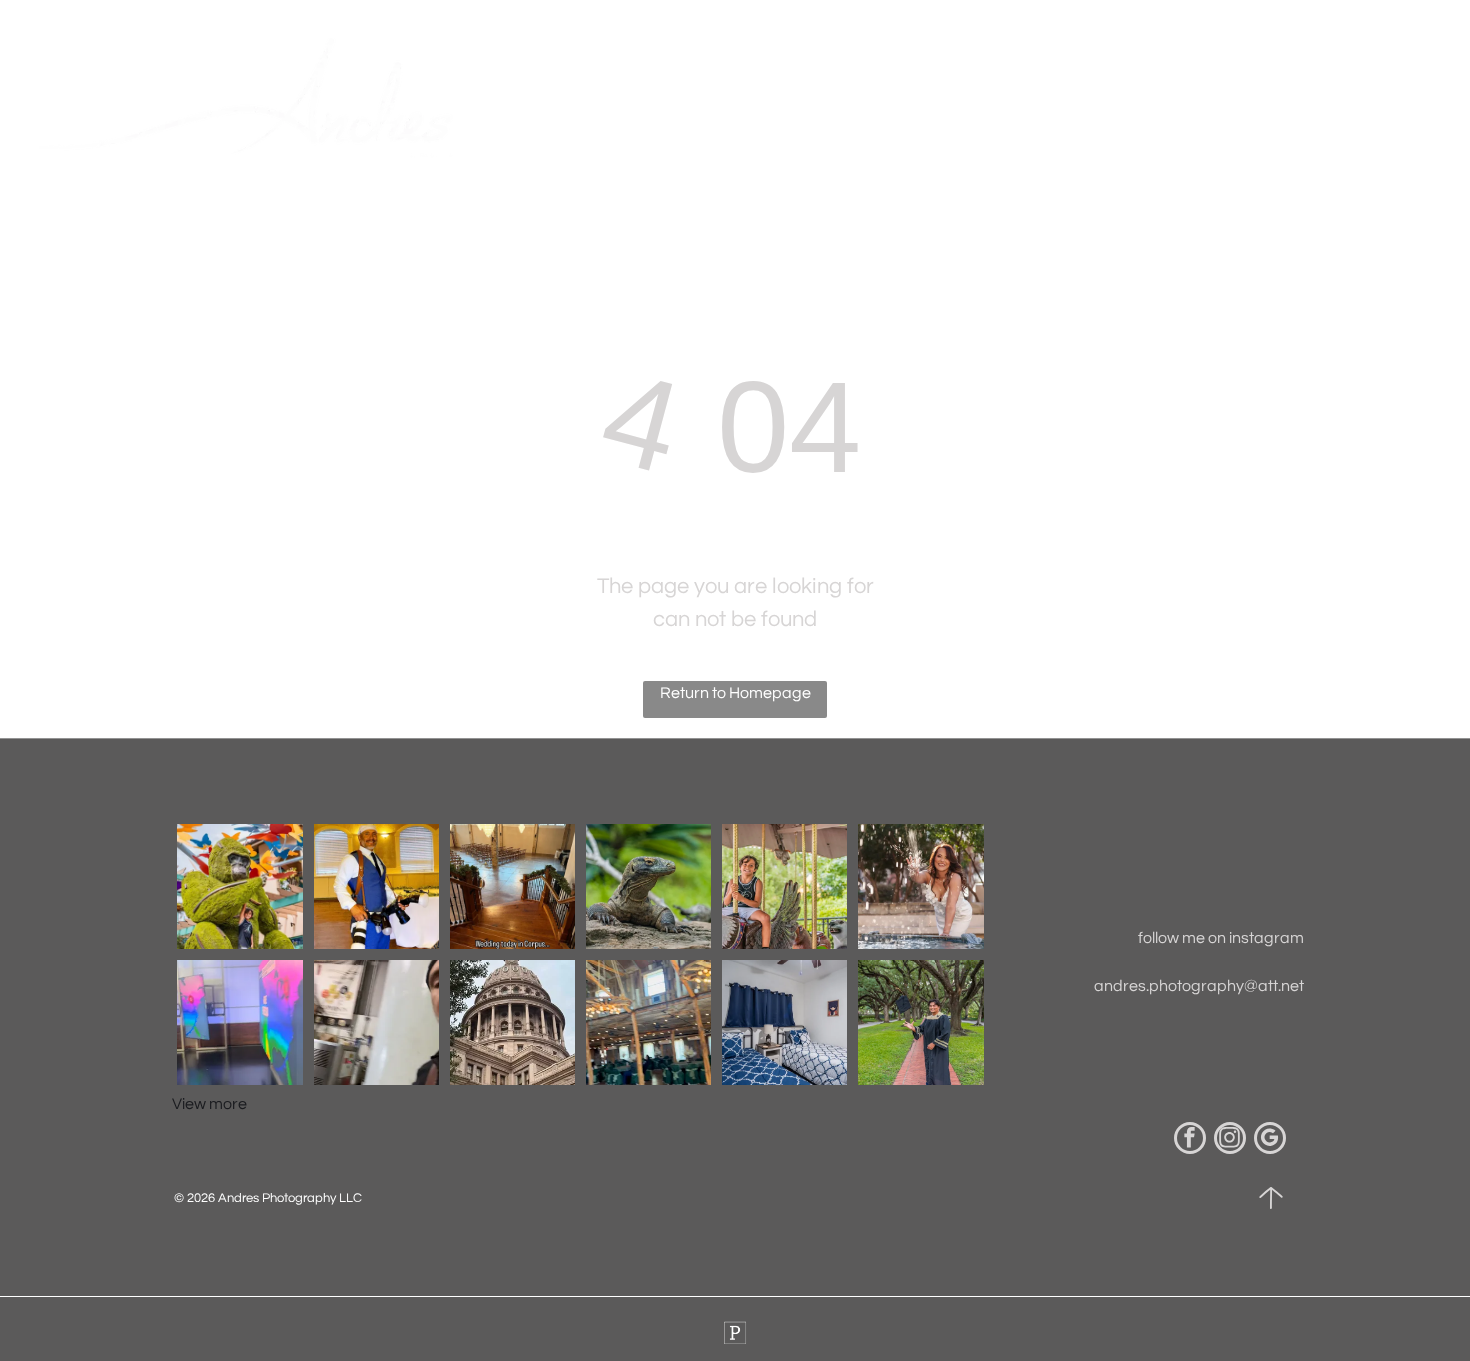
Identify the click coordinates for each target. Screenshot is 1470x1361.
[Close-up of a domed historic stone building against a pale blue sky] (512, 1022)
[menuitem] (599, 105)
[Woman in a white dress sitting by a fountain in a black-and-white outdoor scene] (648, 886)
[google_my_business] (1270, 1140)
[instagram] (1230, 1140)
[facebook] (1190, 1140)
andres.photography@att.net (1199, 986)
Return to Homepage (735, 693)
